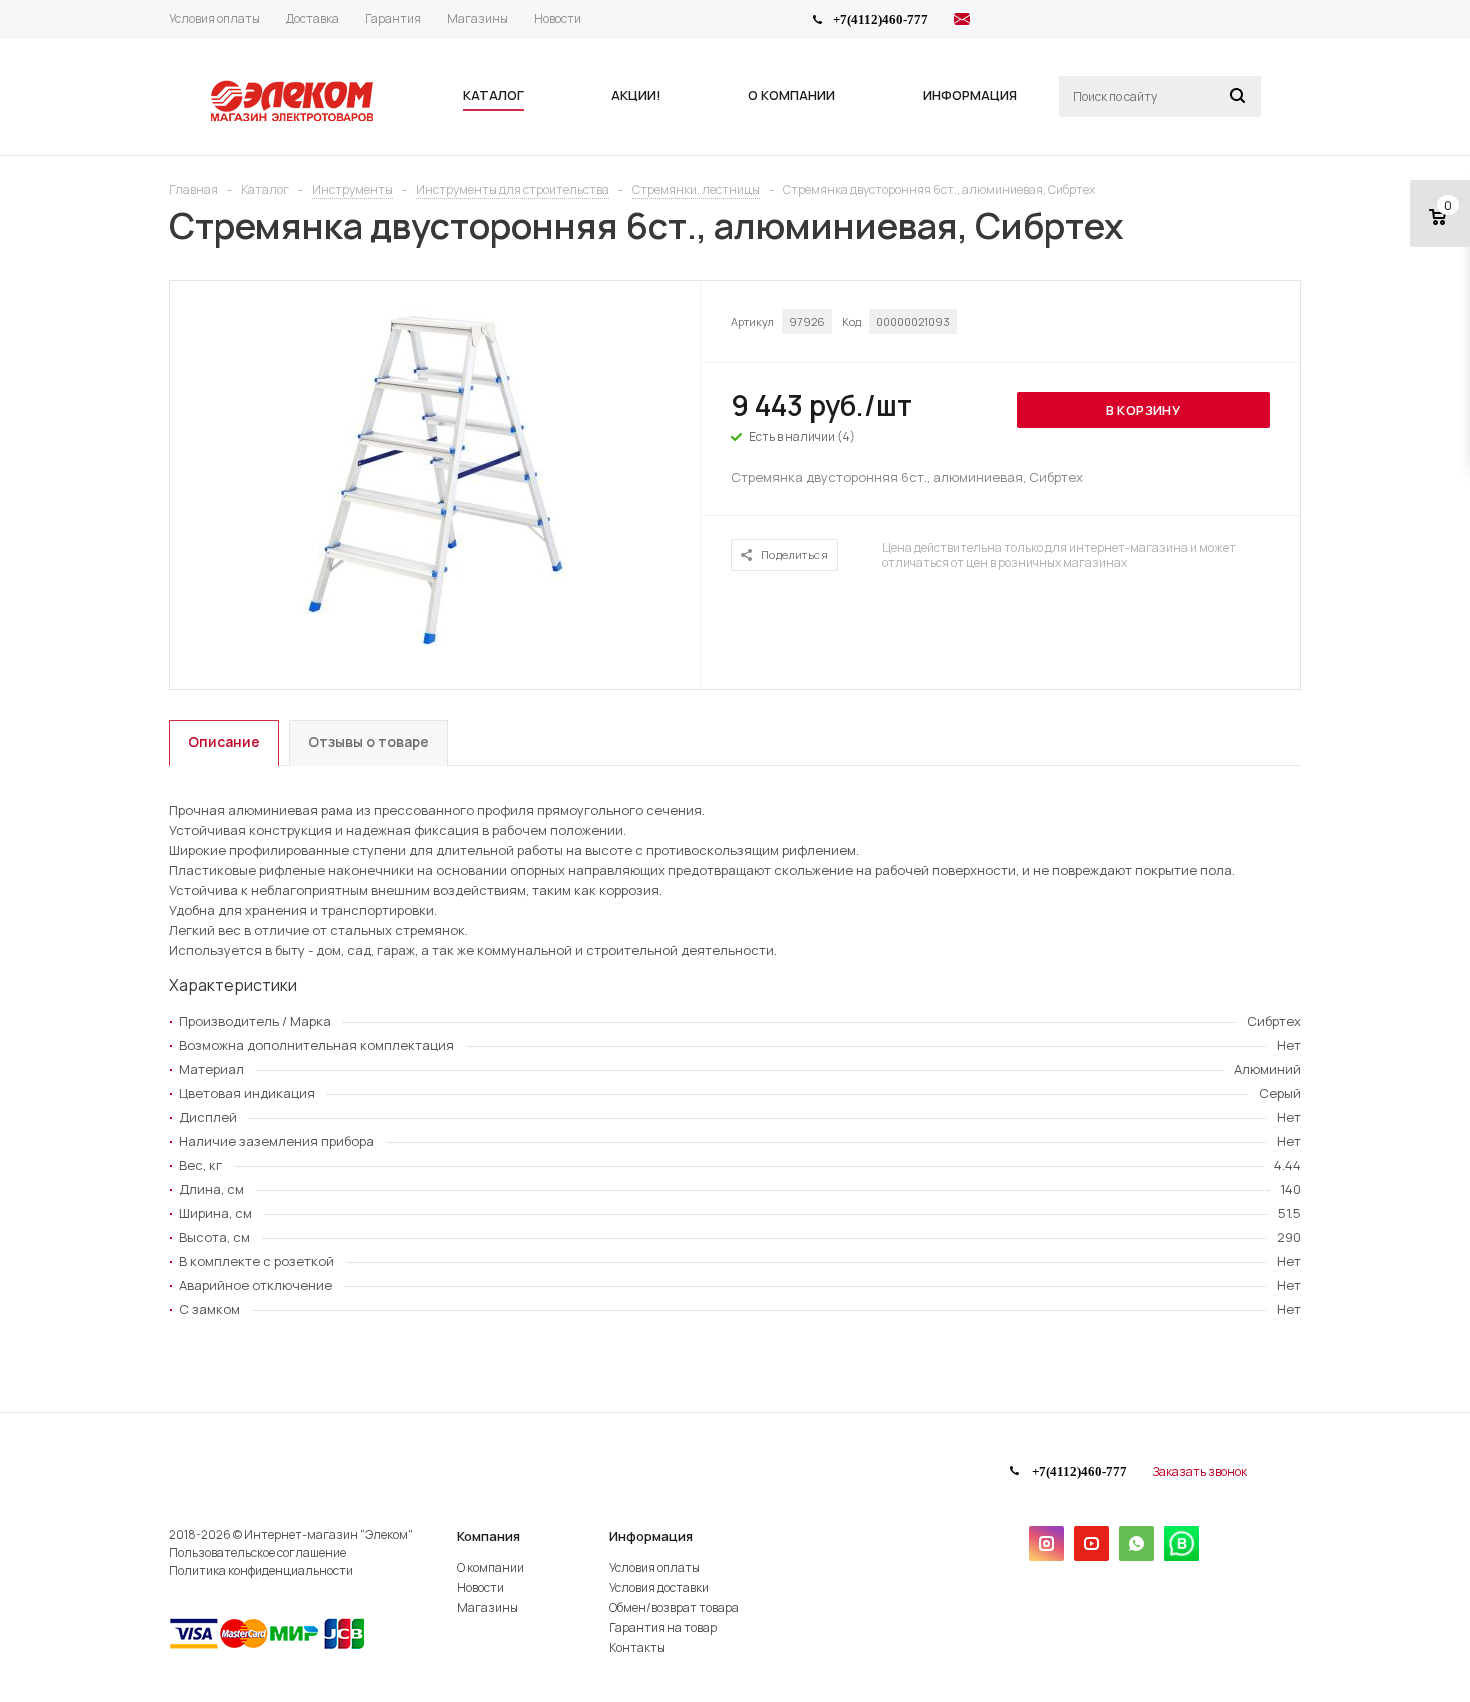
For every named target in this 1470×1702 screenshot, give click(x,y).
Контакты (637, 1647)
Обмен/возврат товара (674, 1607)
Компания (488, 1536)
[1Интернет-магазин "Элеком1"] (294, 119)
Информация (651, 1536)
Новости (480, 1587)
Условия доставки (659, 1587)
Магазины (487, 1607)
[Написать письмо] (962, 22)
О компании (490, 1567)
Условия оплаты (654, 1567)
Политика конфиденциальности (261, 1570)
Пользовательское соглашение (257, 1552)
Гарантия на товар (663, 1627)
